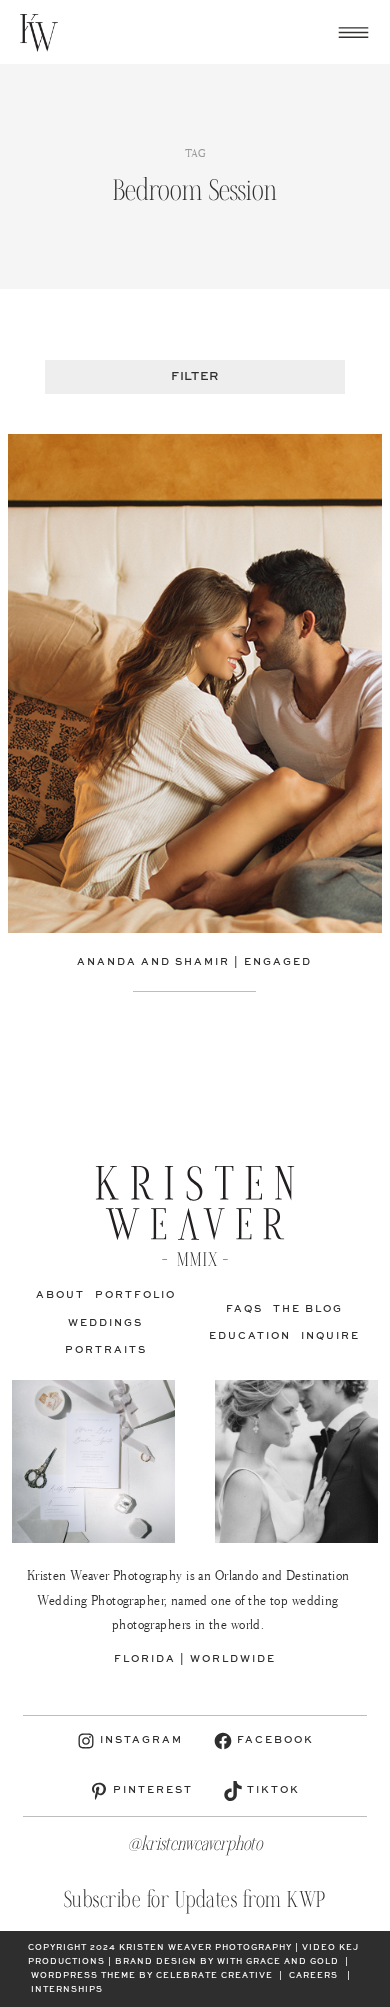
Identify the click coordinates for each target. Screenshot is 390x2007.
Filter (194, 377)
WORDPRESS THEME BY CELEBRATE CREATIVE (152, 1976)
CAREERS (313, 1976)
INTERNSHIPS (67, 1990)
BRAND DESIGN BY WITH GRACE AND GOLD (227, 1962)
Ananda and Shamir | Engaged (194, 962)
